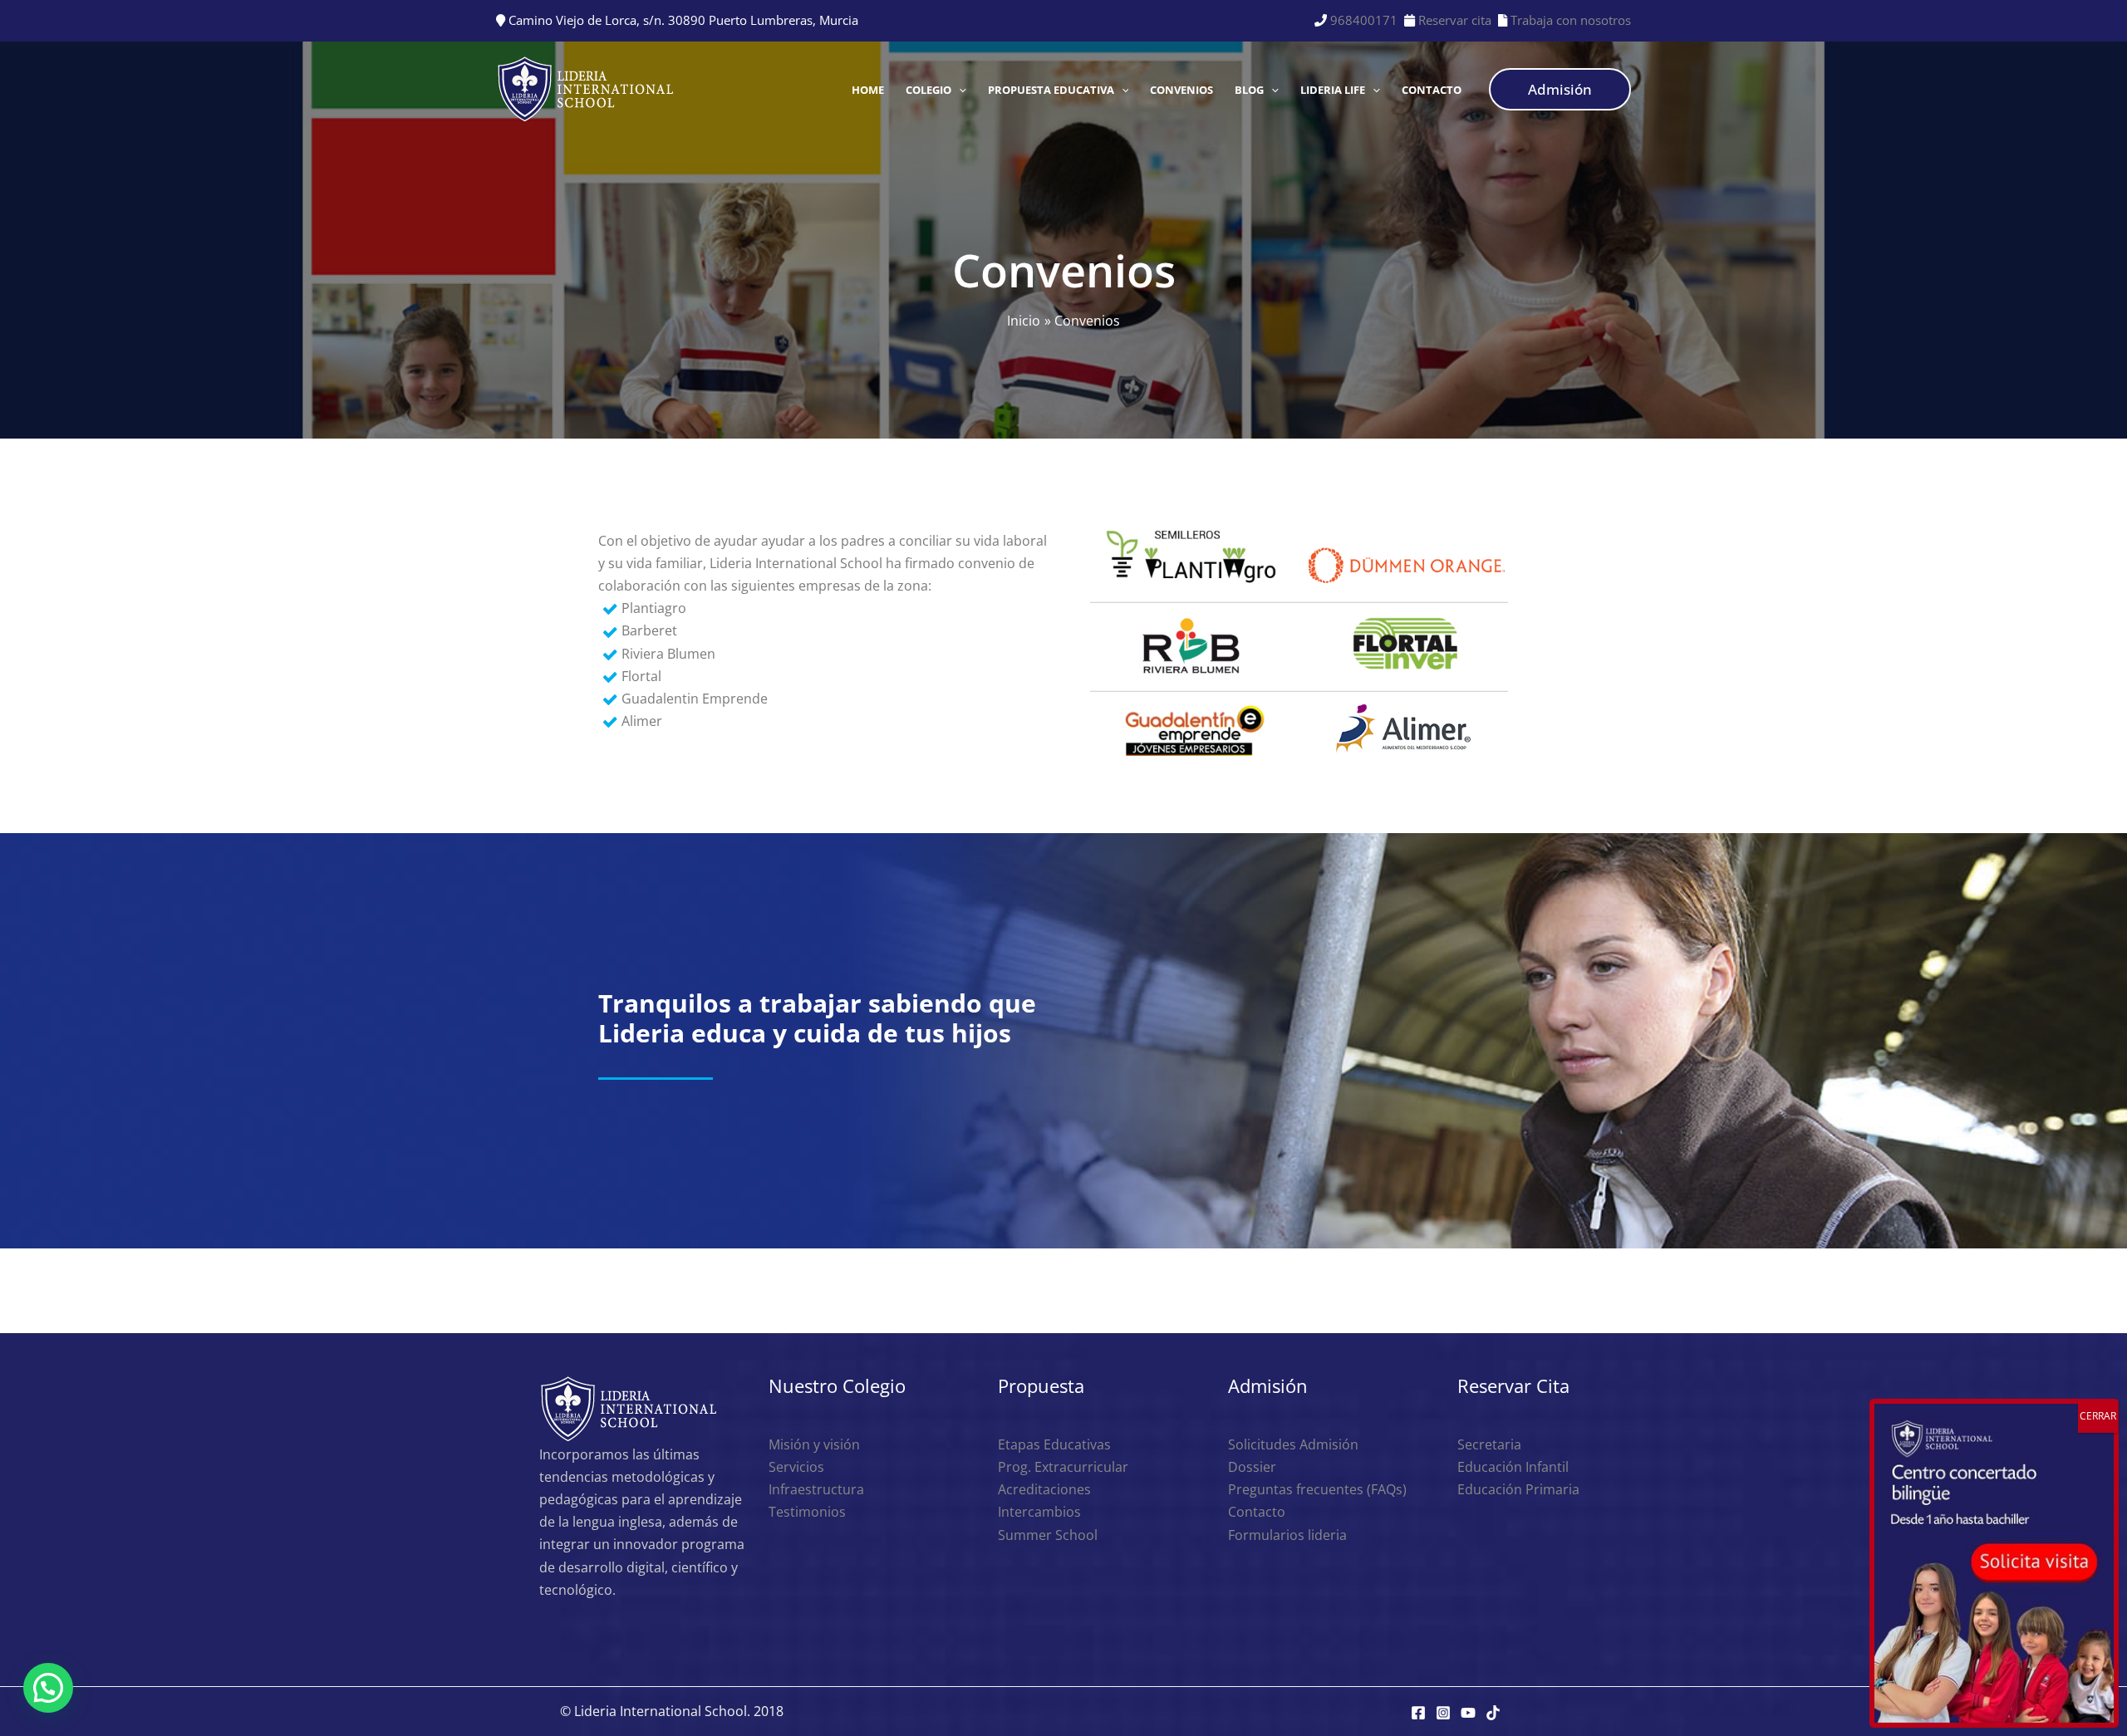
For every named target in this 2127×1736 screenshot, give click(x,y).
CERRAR (2098, 1416)
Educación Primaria (1518, 1489)
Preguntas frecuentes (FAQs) (1317, 1489)
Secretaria (1489, 1444)
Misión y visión (814, 1444)
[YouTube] (1468, 1713)
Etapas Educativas (1054, 1444)
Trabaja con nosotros (1569, 20)
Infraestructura (816, 1489)
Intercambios (1039, 1512)
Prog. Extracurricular (1063, 1467)
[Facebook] (1418, 1713)
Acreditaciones (1044, 1489)
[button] (959, 90)
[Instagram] (1443, 1713)
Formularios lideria (1287, 1535)
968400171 (1364, 20)
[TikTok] (1493, 1713)
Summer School (1048, 1535)
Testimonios (807, 1512)
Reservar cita (1455, 20)
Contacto (1257, 1512)
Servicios (796, 1467)
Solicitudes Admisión (1293, 1444)
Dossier (1252, 1467)
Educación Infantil (1513, 1467)
